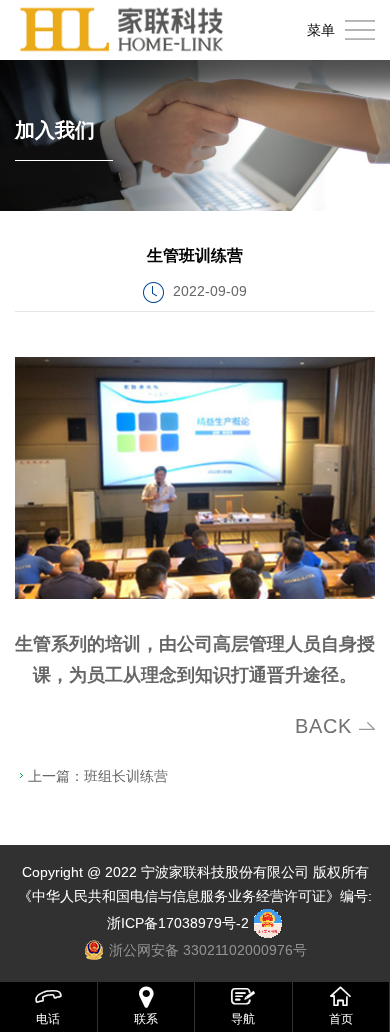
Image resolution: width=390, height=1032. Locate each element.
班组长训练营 (126, 776)
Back (323, 726)
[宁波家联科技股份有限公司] (122, 30)
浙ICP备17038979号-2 (178, 923)
